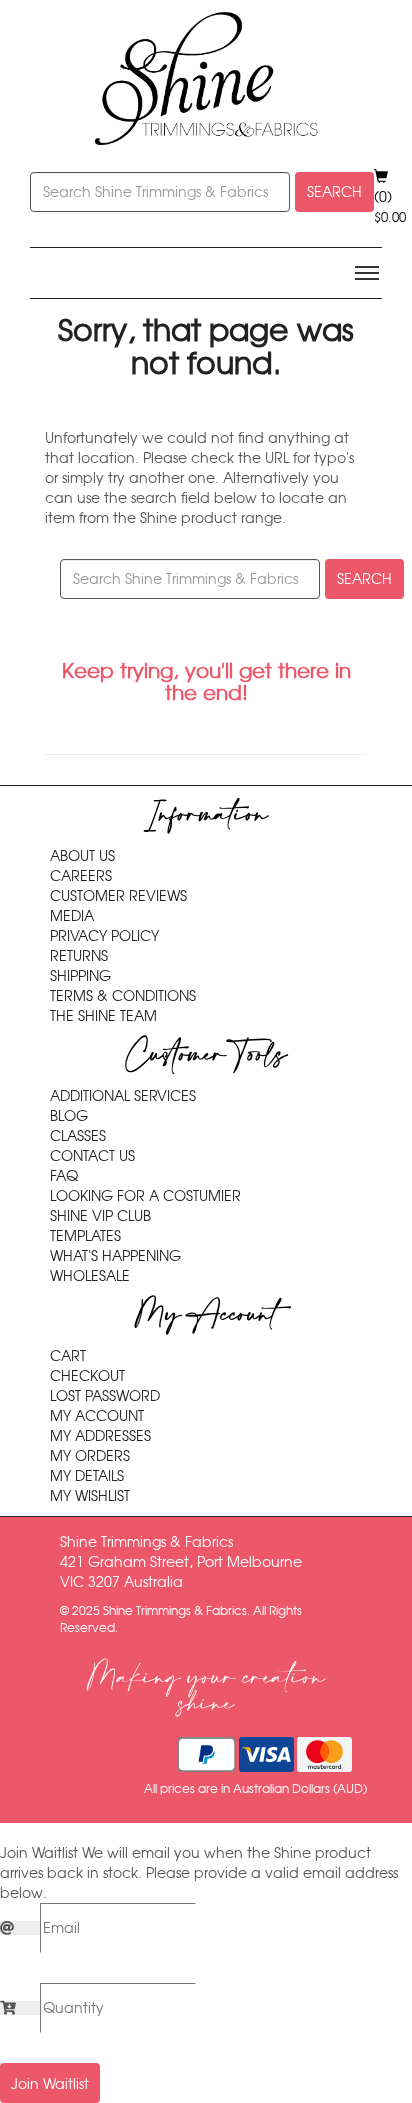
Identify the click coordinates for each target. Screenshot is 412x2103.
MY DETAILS (87, 1476)
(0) (390, 206)
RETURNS (79, 956)
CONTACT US (92, 1156)
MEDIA (72, 916)
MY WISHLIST (90, 1496)
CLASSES (78, 1136)
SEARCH (334, 192)
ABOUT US (82, 856)
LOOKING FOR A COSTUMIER (145, 1196)
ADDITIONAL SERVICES (123, 1096)
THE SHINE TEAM (103, 1016)
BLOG (69, 1116)
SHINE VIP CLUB (100, 1216)
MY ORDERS (90, 1456)
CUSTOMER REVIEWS (118, 896)
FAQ (64, 1176)
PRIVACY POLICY (104, 936)
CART (68, 1356)
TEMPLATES (85, 1236)
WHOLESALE (90, 1276)
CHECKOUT (87, 1376)
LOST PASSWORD (105, 1396)
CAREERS (81, 876)
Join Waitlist (50, 2084)
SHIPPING (80, 976)
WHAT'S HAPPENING (115, 1256)
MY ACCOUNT (97, 1416)
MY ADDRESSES (100, 1436)
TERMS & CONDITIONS (123, 996)
